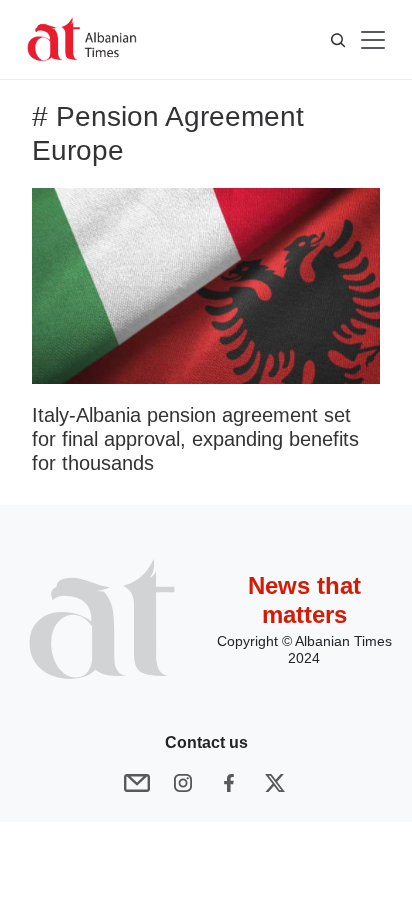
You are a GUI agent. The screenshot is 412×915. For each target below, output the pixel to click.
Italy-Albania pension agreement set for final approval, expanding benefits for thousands (195, 439)
